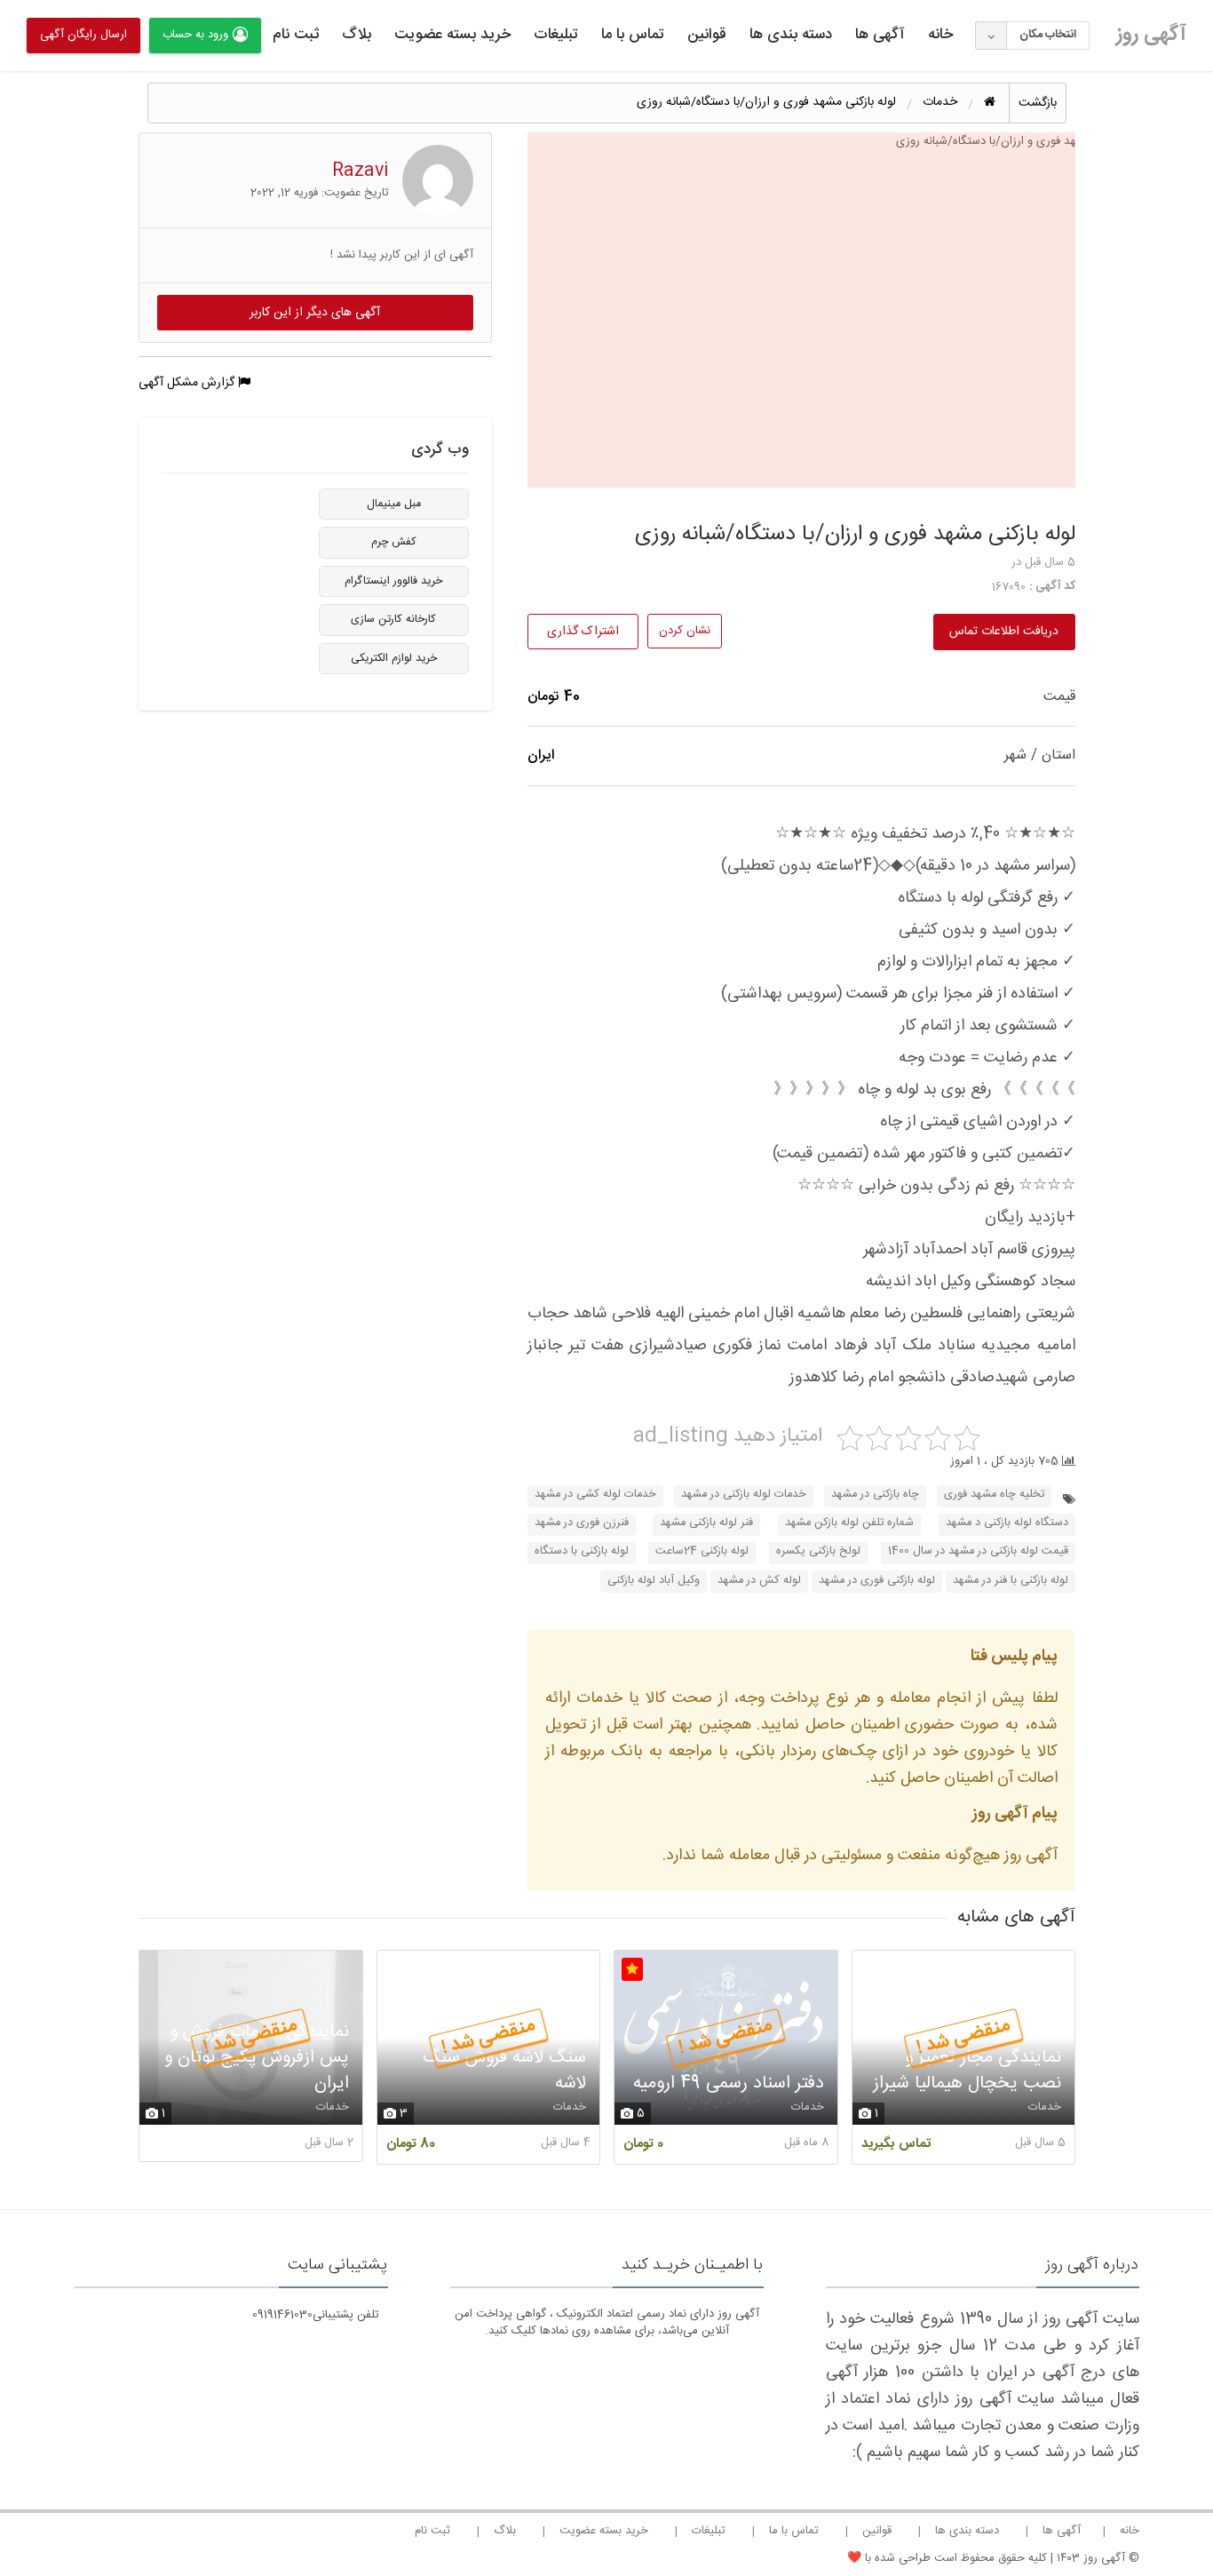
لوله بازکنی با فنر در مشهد (1011, 1581)
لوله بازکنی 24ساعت (702, 1551)
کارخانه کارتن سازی (393, 620)
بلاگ (357, 35)
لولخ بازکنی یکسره (818, 1551)
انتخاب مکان (1048, 35)
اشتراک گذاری (583, 632)
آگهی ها (880, 35)
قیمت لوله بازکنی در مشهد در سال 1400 (978, 1551)
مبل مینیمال (394, 504)
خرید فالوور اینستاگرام (393, 581)
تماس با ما (633, 35)
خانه (940, 35)
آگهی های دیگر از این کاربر (315, 313)
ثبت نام (296, 35)
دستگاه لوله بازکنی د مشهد (1007, 1523)
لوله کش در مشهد (759, 1581)
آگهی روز (1151, 35)
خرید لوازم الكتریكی (394, 659)
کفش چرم (394, 542)
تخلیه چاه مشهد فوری (994, 1495)
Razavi (361, 171)
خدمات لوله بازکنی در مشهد (744, 1495)
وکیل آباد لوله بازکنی (654, 1581)
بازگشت (1038, 103)
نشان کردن (685, 631)
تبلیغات (556, 35)
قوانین (707, 35)
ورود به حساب (195, 35)
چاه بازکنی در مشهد (875, 1495)
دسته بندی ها (791, 35)
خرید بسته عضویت (452, 35)
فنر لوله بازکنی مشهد (706, 1523)
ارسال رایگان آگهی (83, 35)
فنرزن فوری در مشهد (582, 1523)
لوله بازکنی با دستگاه (582, 1551)
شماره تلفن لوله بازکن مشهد (849, 1523)
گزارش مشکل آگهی (188, 383)
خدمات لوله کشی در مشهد (595, 1495)
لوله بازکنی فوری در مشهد (877, 1581)
